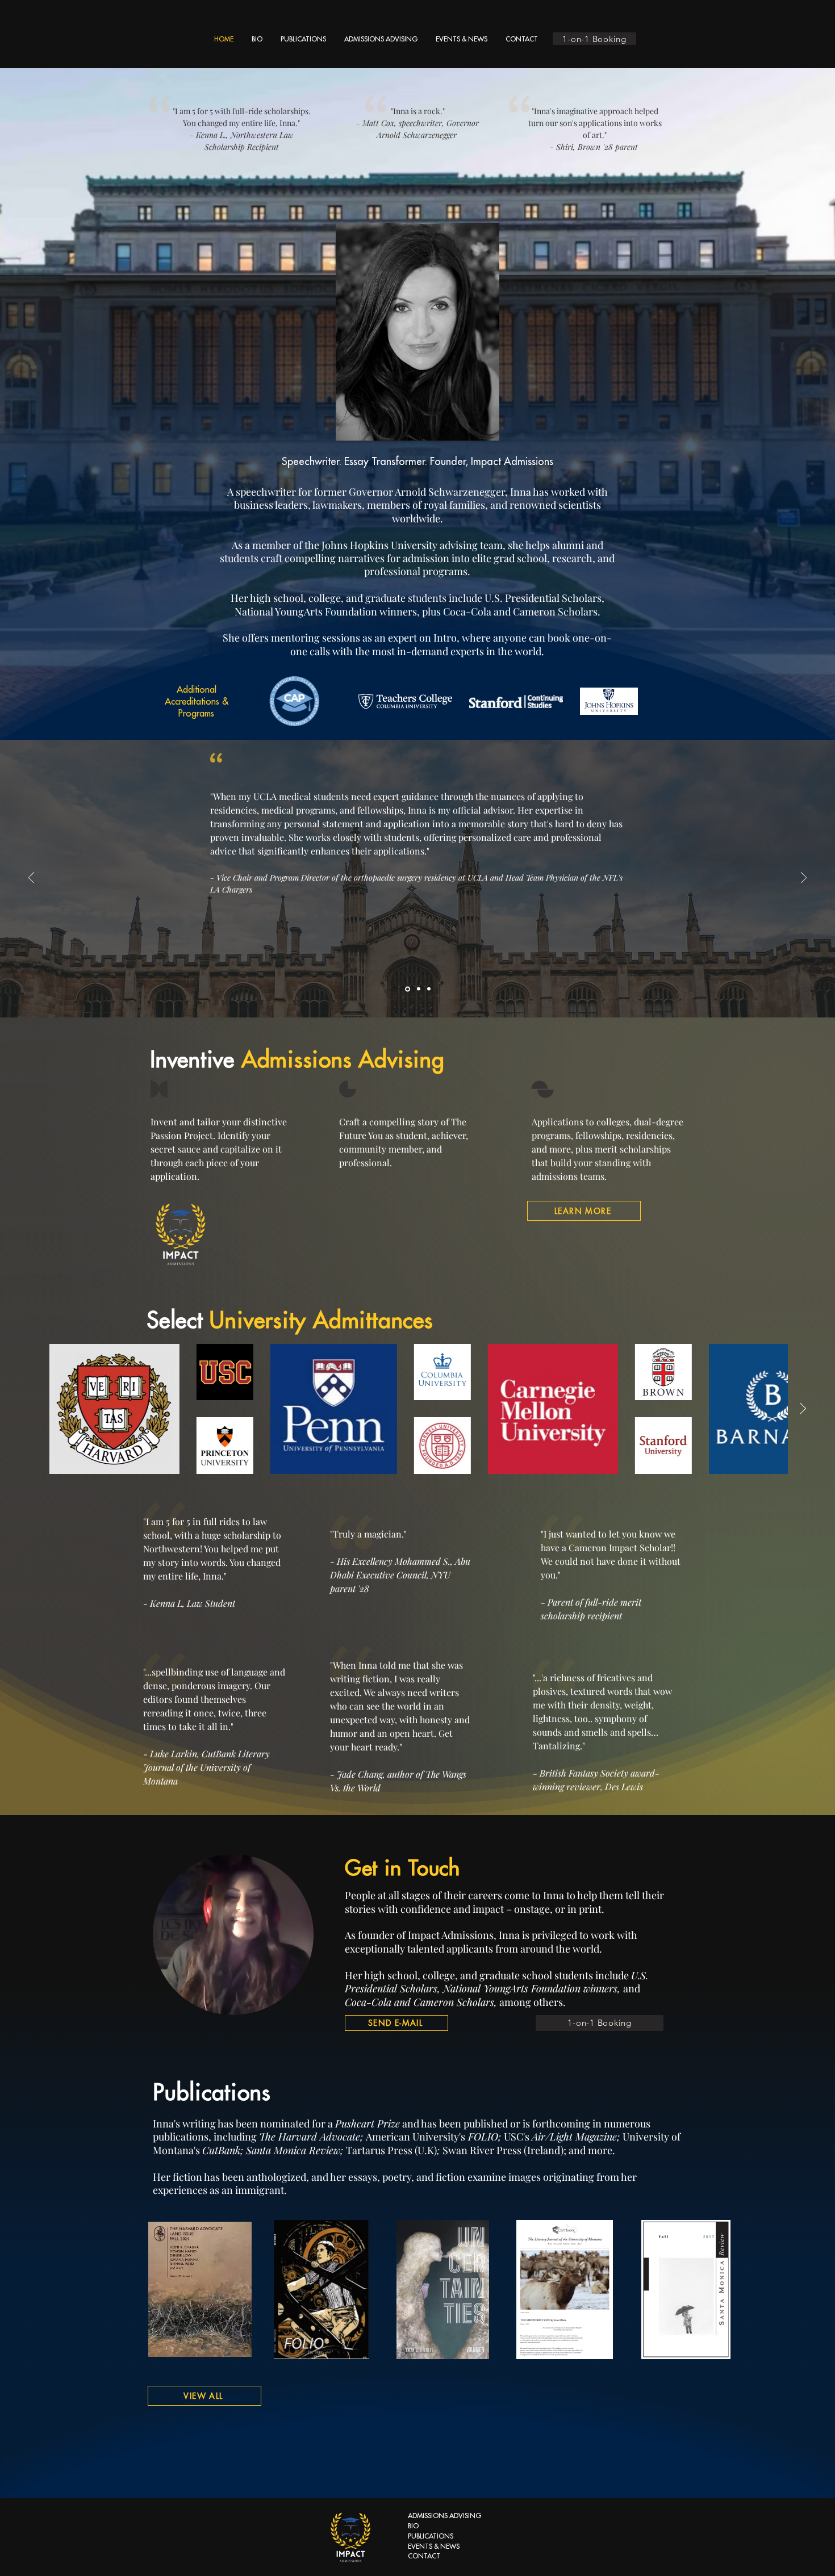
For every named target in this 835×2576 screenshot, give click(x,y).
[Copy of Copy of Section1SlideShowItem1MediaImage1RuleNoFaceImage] (429, 989)
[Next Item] (803, 1409)
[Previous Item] (32, 1409)
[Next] (804, 879)
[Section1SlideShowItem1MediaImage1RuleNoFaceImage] (407, 989)
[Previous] (31, 879)
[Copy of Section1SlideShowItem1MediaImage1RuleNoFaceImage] (418, 989)
